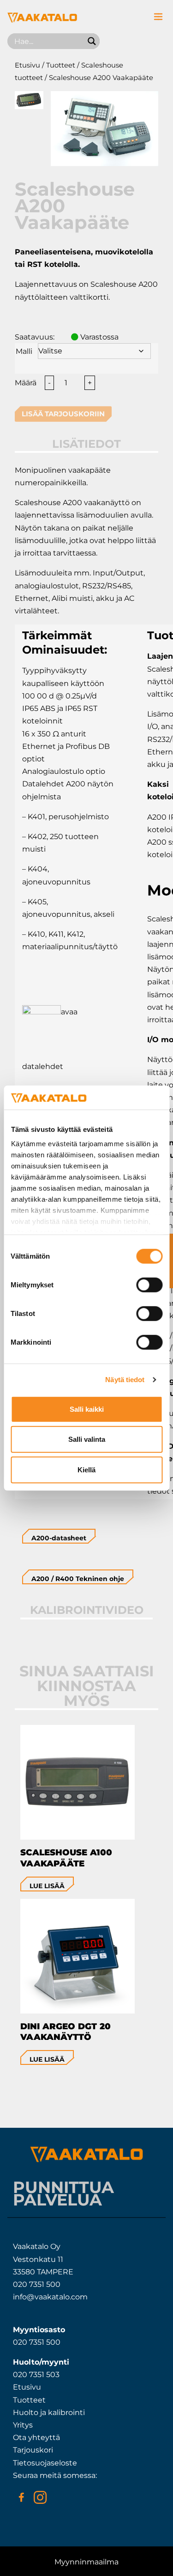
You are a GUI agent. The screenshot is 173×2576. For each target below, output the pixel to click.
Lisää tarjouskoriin (63, 414)
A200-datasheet (59, 1538)
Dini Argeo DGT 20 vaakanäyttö (66, 2032)
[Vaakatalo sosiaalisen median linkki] (21, 2497)
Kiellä (86, 1470)
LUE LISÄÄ (47, 1886)
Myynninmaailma (86, 2562)
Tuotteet (61, 65)
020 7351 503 (36, 2375)
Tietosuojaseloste (45, 2463)
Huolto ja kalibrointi (49, 2412)
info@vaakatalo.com (50, 2297)
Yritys (23, 2425)
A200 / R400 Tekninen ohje (78, 1579)
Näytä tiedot (125, 1380)
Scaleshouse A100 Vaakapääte (66, 1858)
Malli (24, 351)
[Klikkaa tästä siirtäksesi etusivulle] (42, 20)
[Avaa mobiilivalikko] (158, 17)
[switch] (149, 1285)
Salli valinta (87, 1439)
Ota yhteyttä (36, 2437)
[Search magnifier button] (92, 41)
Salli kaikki (87, 1409)
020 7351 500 (37, 2284)
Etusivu (27, 65)
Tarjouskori (33, 2450)
